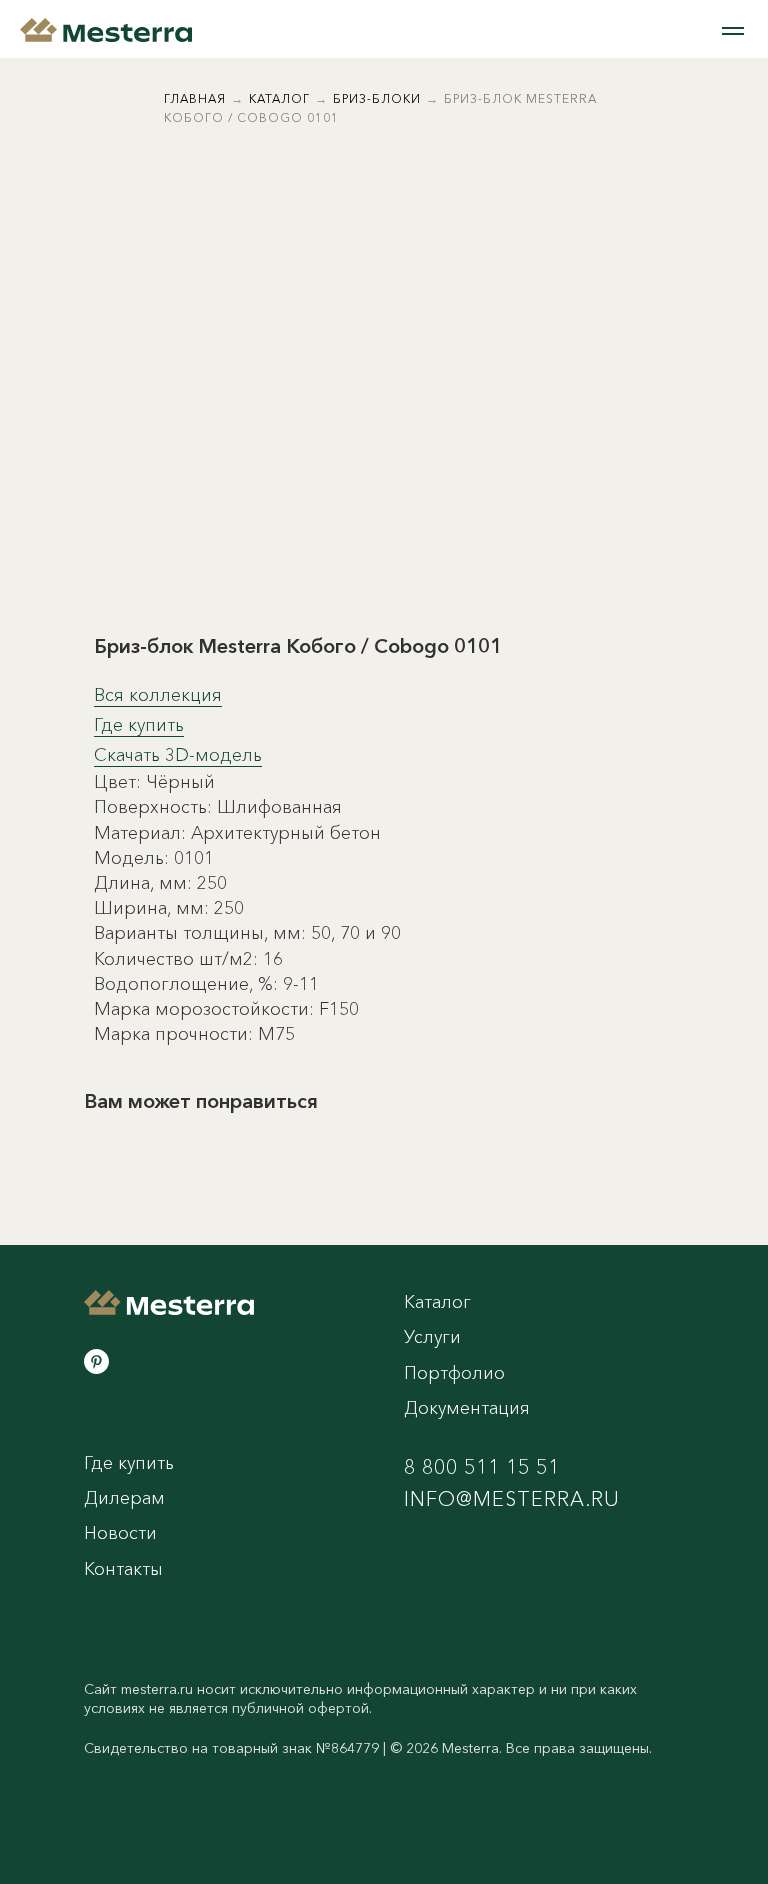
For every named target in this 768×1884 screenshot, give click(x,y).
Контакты (123, 1569)
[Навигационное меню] (733, 31)
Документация (467, 1408)
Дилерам (124, 1498)
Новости (120, 1533)
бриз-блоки (377, 98)
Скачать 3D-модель (178, 755)
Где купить (139, 725)
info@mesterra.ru (512, 1499)
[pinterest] (96, 1361)
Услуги (432, 1337)
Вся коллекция (158, 695)
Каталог (279, 98)
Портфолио (454, 1373)
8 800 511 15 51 (482, 1467)
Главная (195, 98)
